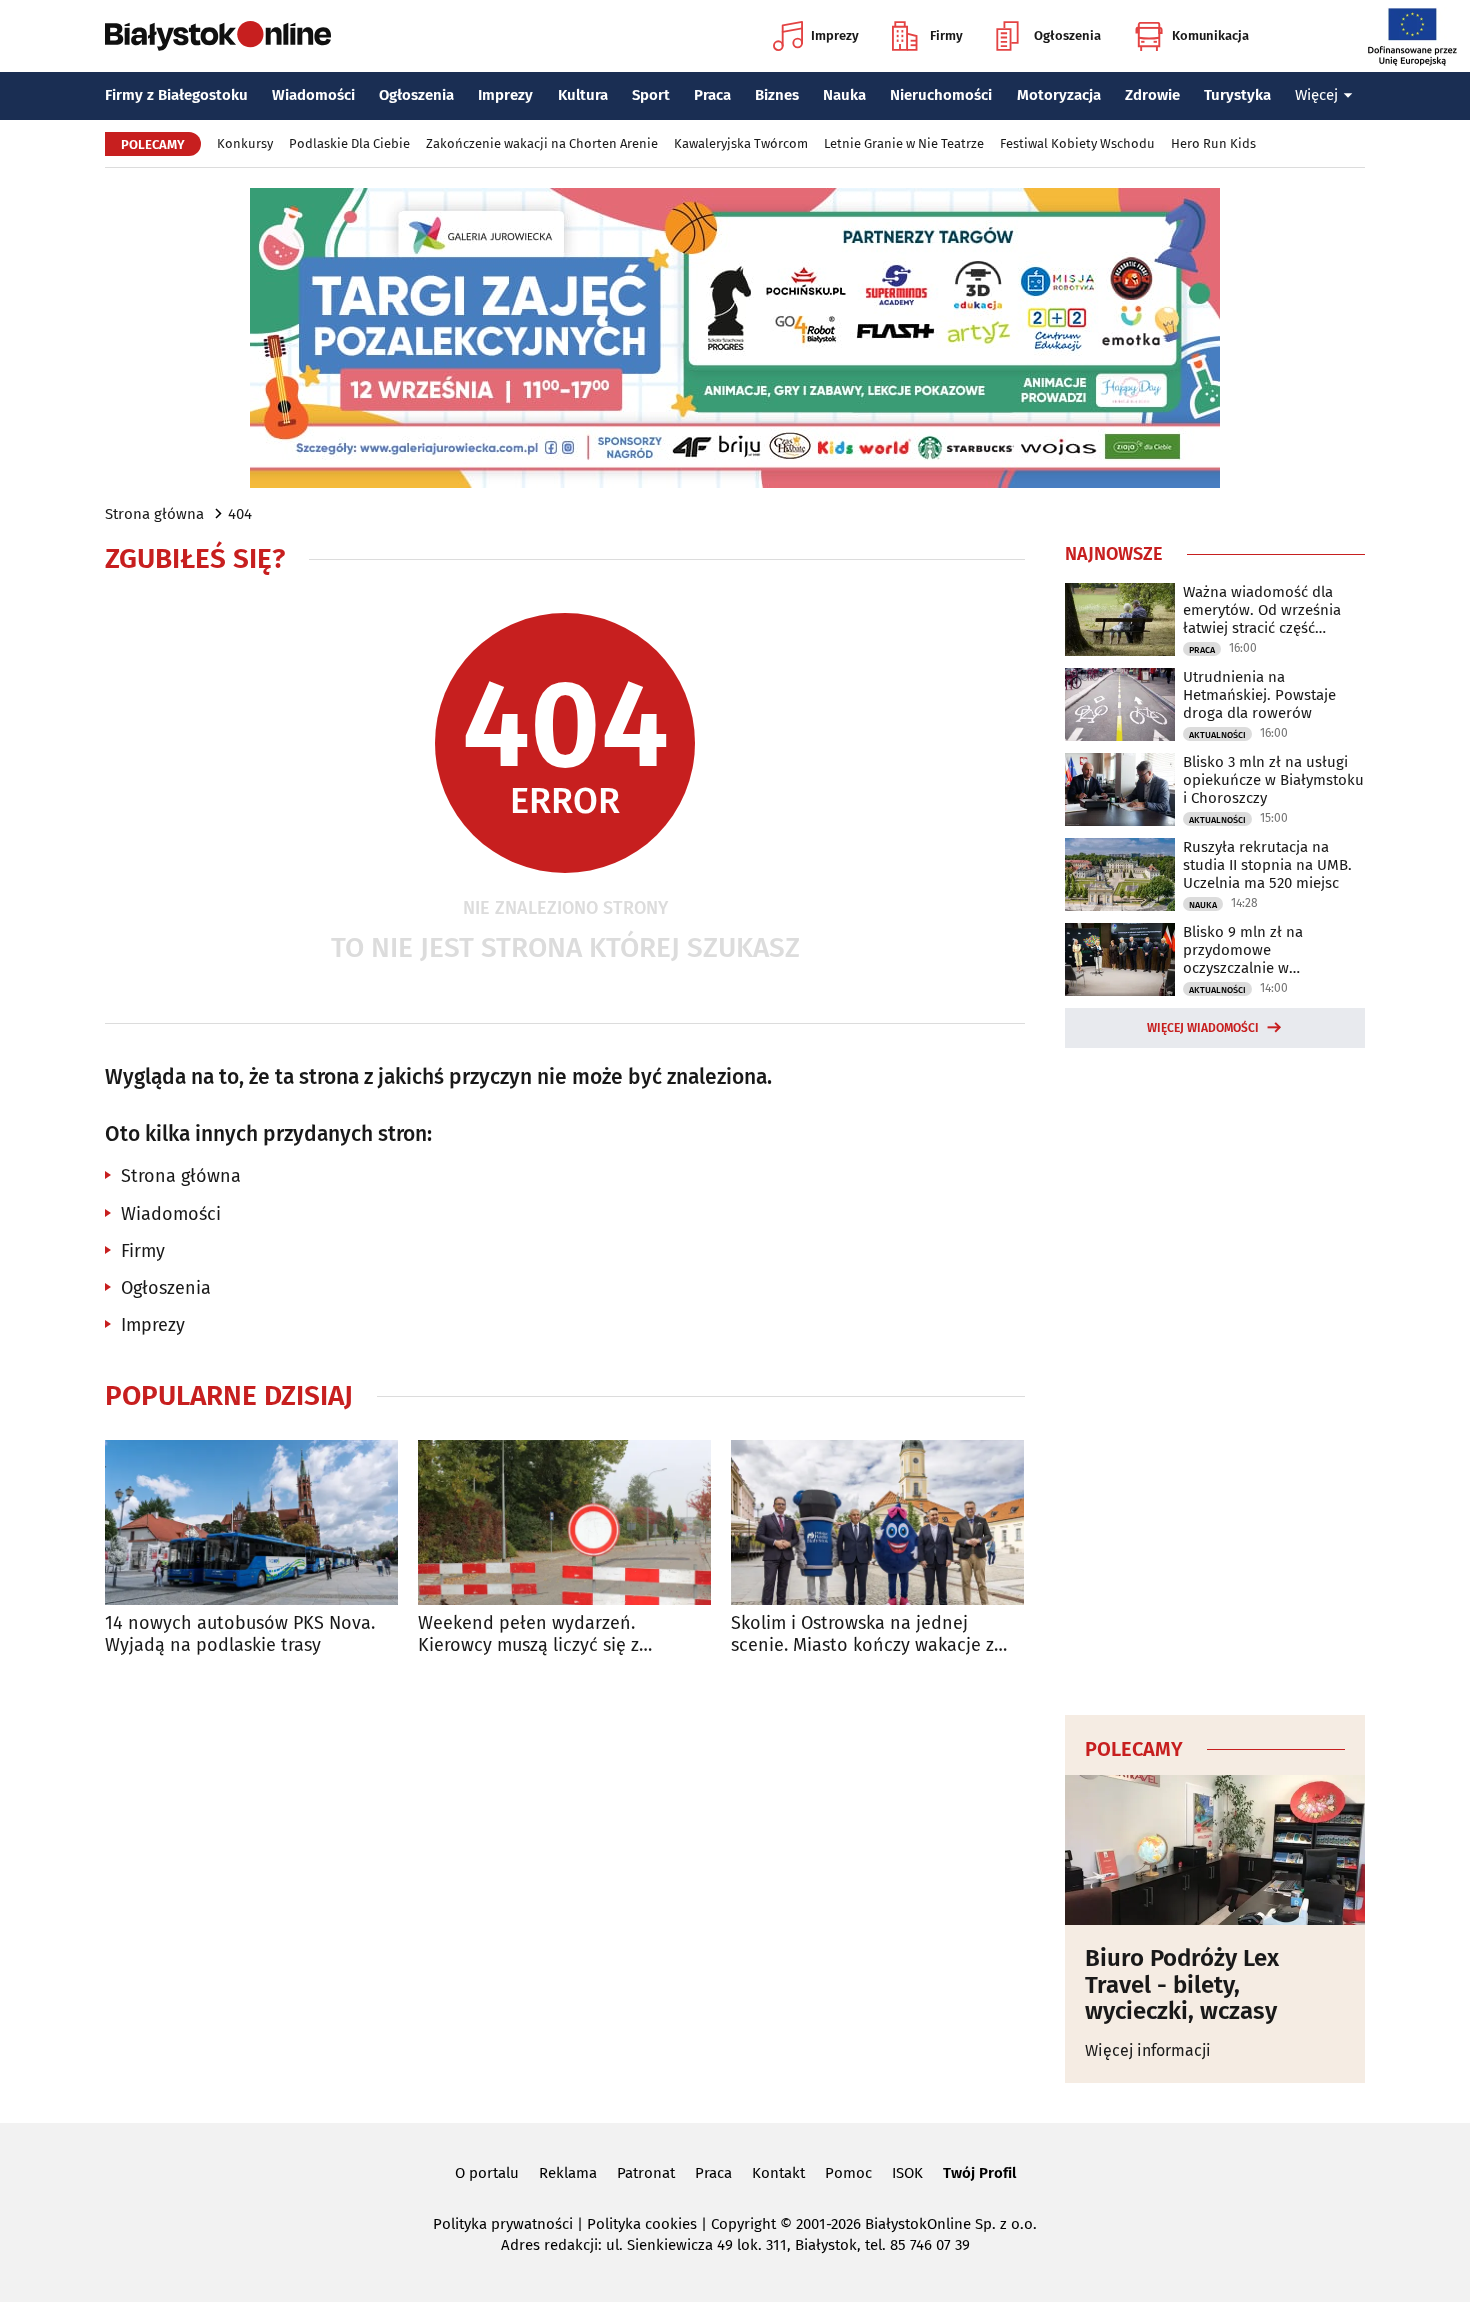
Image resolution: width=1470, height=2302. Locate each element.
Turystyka (1237, 95)
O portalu (487, 2173)
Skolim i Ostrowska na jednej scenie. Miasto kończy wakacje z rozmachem (862, 1634)
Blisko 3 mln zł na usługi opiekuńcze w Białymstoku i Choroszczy (1273, 780)
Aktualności (1217, 735)
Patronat (646, 2173)
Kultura (583, 95)
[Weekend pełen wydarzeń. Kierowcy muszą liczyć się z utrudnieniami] (564, 1522)
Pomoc (848, 2173)
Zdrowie (1152, 95)
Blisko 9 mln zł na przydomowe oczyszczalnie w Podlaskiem (1243, 950)
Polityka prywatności (503, 2224)
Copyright (743, 2224)
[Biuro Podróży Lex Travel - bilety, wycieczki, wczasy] (1215, 1850)
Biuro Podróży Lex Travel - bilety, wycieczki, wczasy (1182, 1984)
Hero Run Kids (1213, 143)
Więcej (1316, 95)
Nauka (844, 95)
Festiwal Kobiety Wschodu (1077, 143)
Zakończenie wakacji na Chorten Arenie (542, 143)
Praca (712, 95)
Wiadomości (313, 95)
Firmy (946, 35)
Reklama (568, 2173)
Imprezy (835, 35)
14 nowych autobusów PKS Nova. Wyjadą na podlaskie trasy (240, 1634)
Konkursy (245, 143)
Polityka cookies (642, 2224)
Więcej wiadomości (1203, 1028)
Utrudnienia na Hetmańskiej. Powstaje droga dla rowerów (1259, 695)
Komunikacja (1210, 35)
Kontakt (778, 2173)
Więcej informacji (1148, 2050)
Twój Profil (979, 2173)
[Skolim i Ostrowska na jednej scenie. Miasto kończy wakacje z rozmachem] (877, 1522)
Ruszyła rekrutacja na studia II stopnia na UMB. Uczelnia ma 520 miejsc (1267, 865)
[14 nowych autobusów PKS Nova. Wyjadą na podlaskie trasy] (251, 1522)
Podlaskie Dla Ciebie (349, 143)
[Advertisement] (1215, 1378)
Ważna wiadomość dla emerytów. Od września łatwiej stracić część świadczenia (1262, 610)
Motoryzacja (1059, 95)
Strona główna (154, 514)
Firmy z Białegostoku (176, 95)
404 (240, 514)
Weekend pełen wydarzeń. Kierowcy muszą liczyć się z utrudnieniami (528, 1634)
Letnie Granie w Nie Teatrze (904, 143)
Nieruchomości (941, 95)
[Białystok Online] (218, 36)
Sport (651, 95)
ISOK (907, 2173)
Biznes (777, 95)
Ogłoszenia (1067, 35)
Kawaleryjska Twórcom (741, 143)
